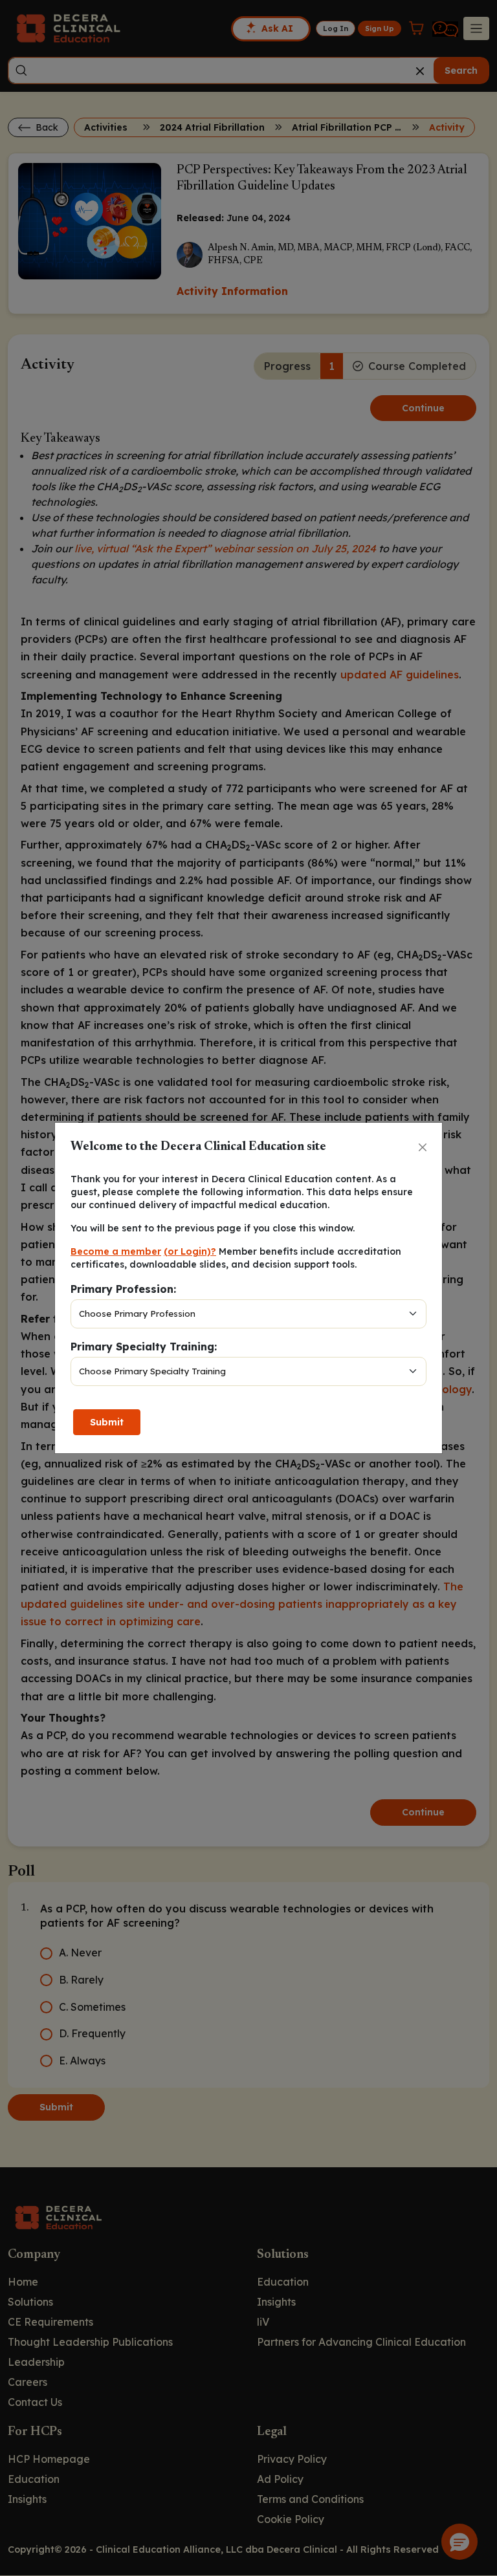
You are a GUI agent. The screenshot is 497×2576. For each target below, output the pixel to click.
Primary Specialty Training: (144, 1347)
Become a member (116, 1251)
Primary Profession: (123, 1289)
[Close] (423, 1147)
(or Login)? (190, 1251)
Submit (107, 1422)
